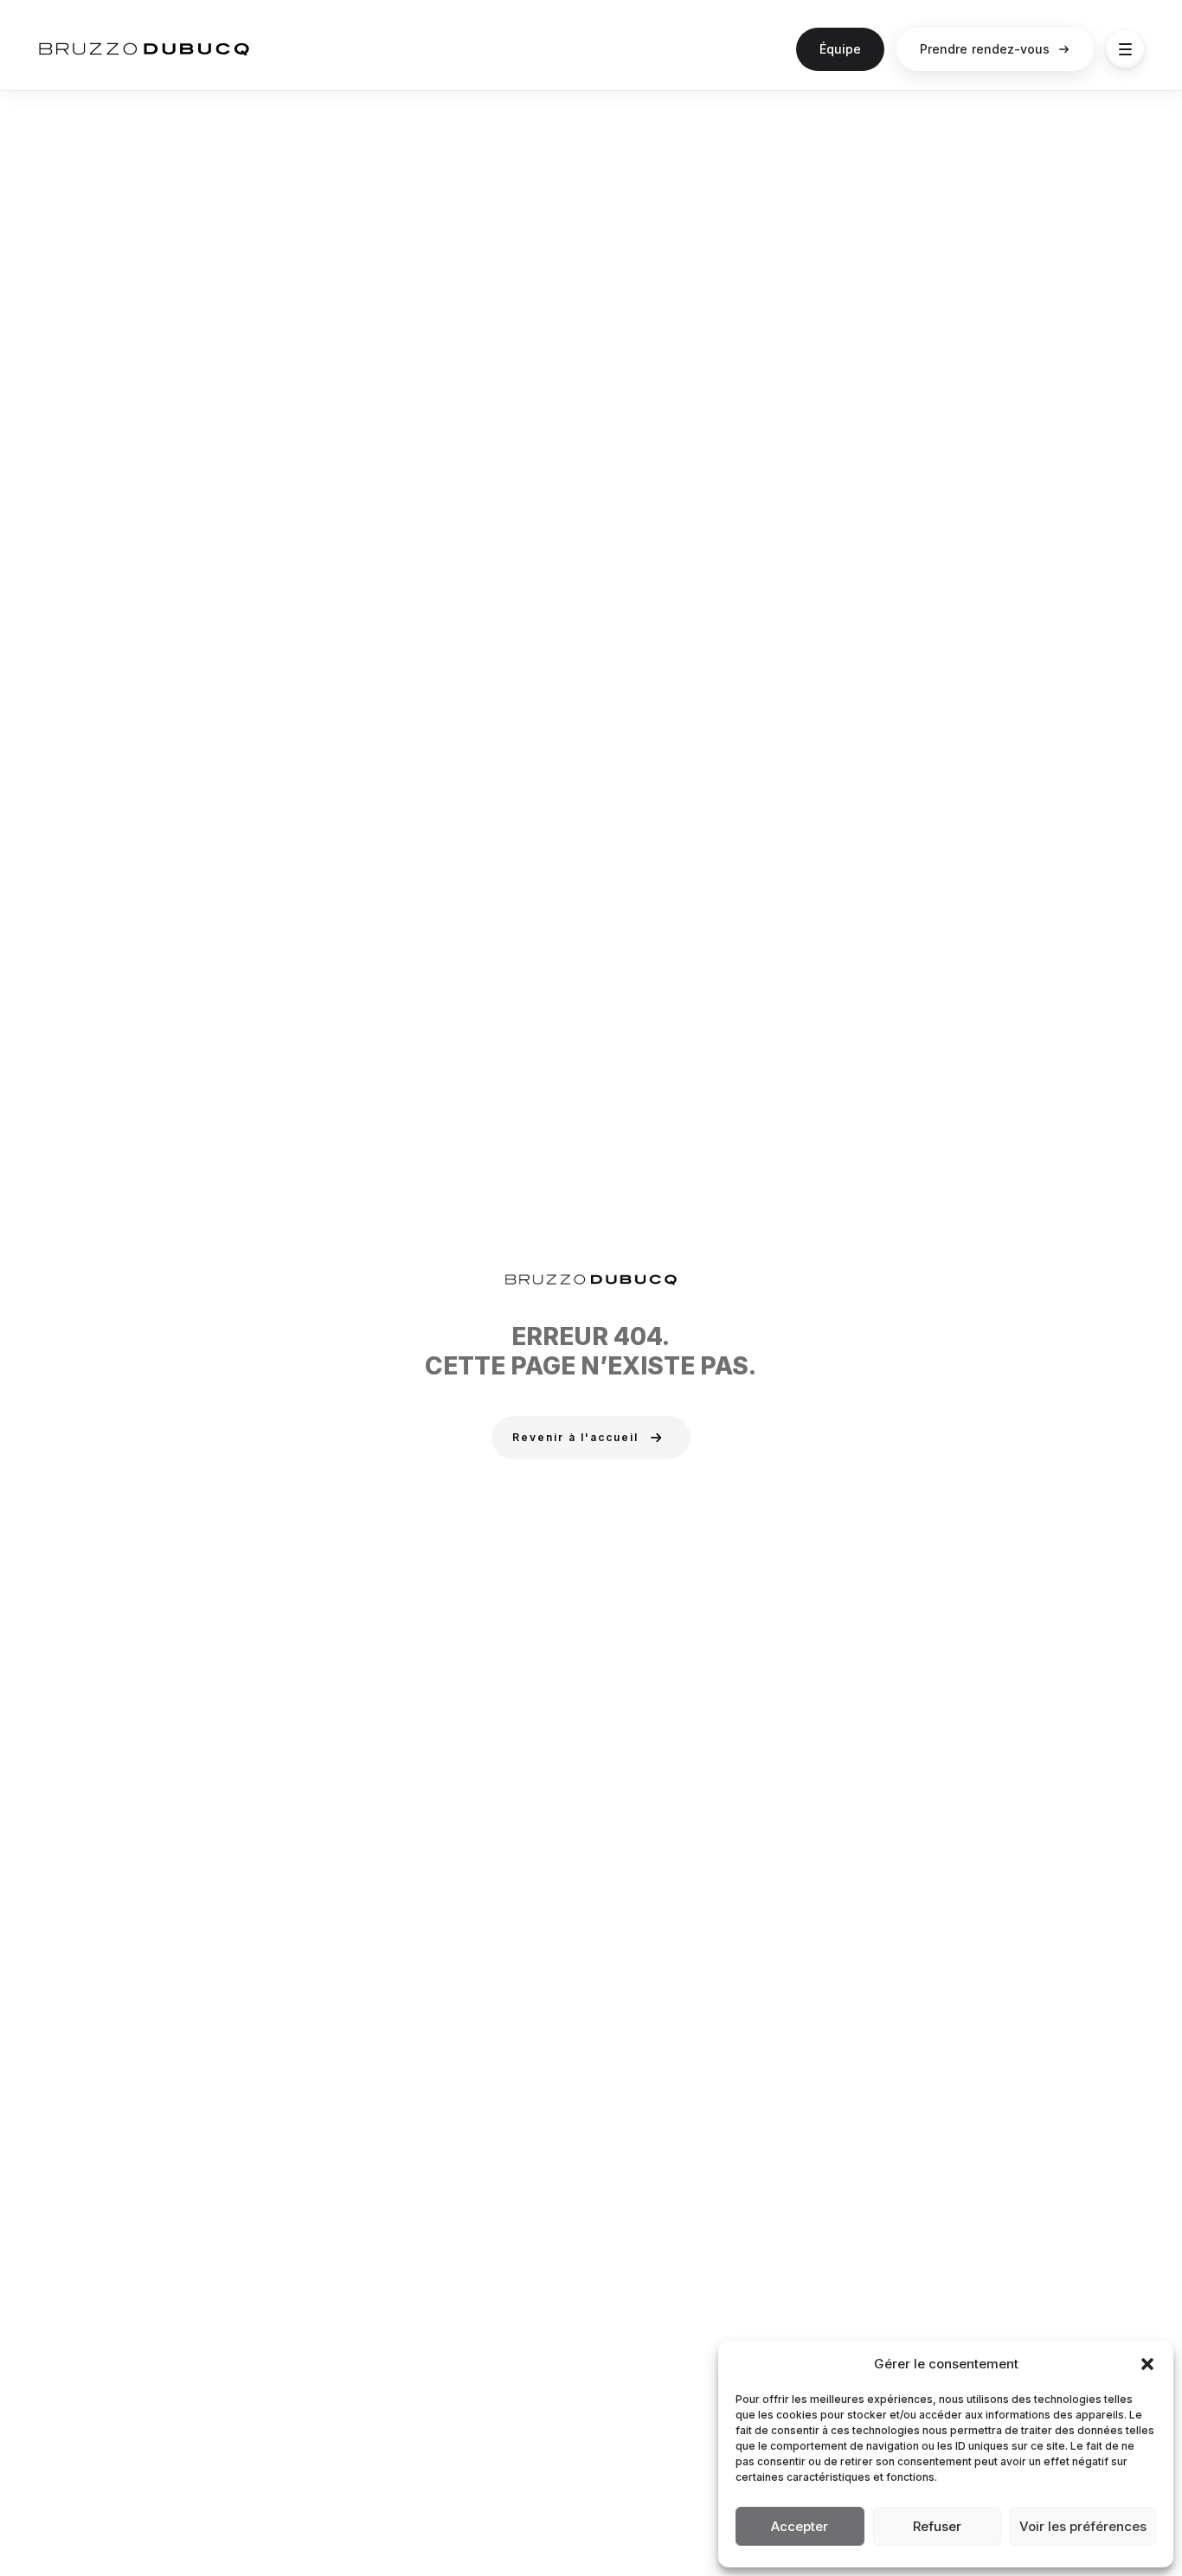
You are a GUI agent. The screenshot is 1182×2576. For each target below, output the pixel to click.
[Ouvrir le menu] (1125, 49)
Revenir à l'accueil (575, 1437)
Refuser (937, 2526)
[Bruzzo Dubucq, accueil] (144, 49)
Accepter (800, 2526)
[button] (1147, 2364)
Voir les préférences (1083, 2526)
